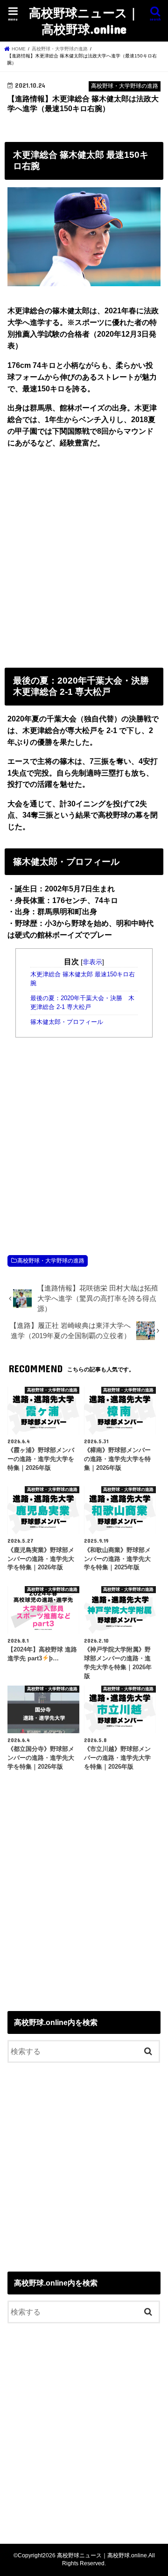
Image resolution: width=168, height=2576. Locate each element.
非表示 (92, 962)
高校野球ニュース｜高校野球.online (84, 21)
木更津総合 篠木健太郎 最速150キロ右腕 (83, 979)
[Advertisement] (84, 556)
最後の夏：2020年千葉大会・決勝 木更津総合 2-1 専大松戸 (82, 1003)
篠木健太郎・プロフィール (67, 1022)
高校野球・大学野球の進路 (51, 1261)
